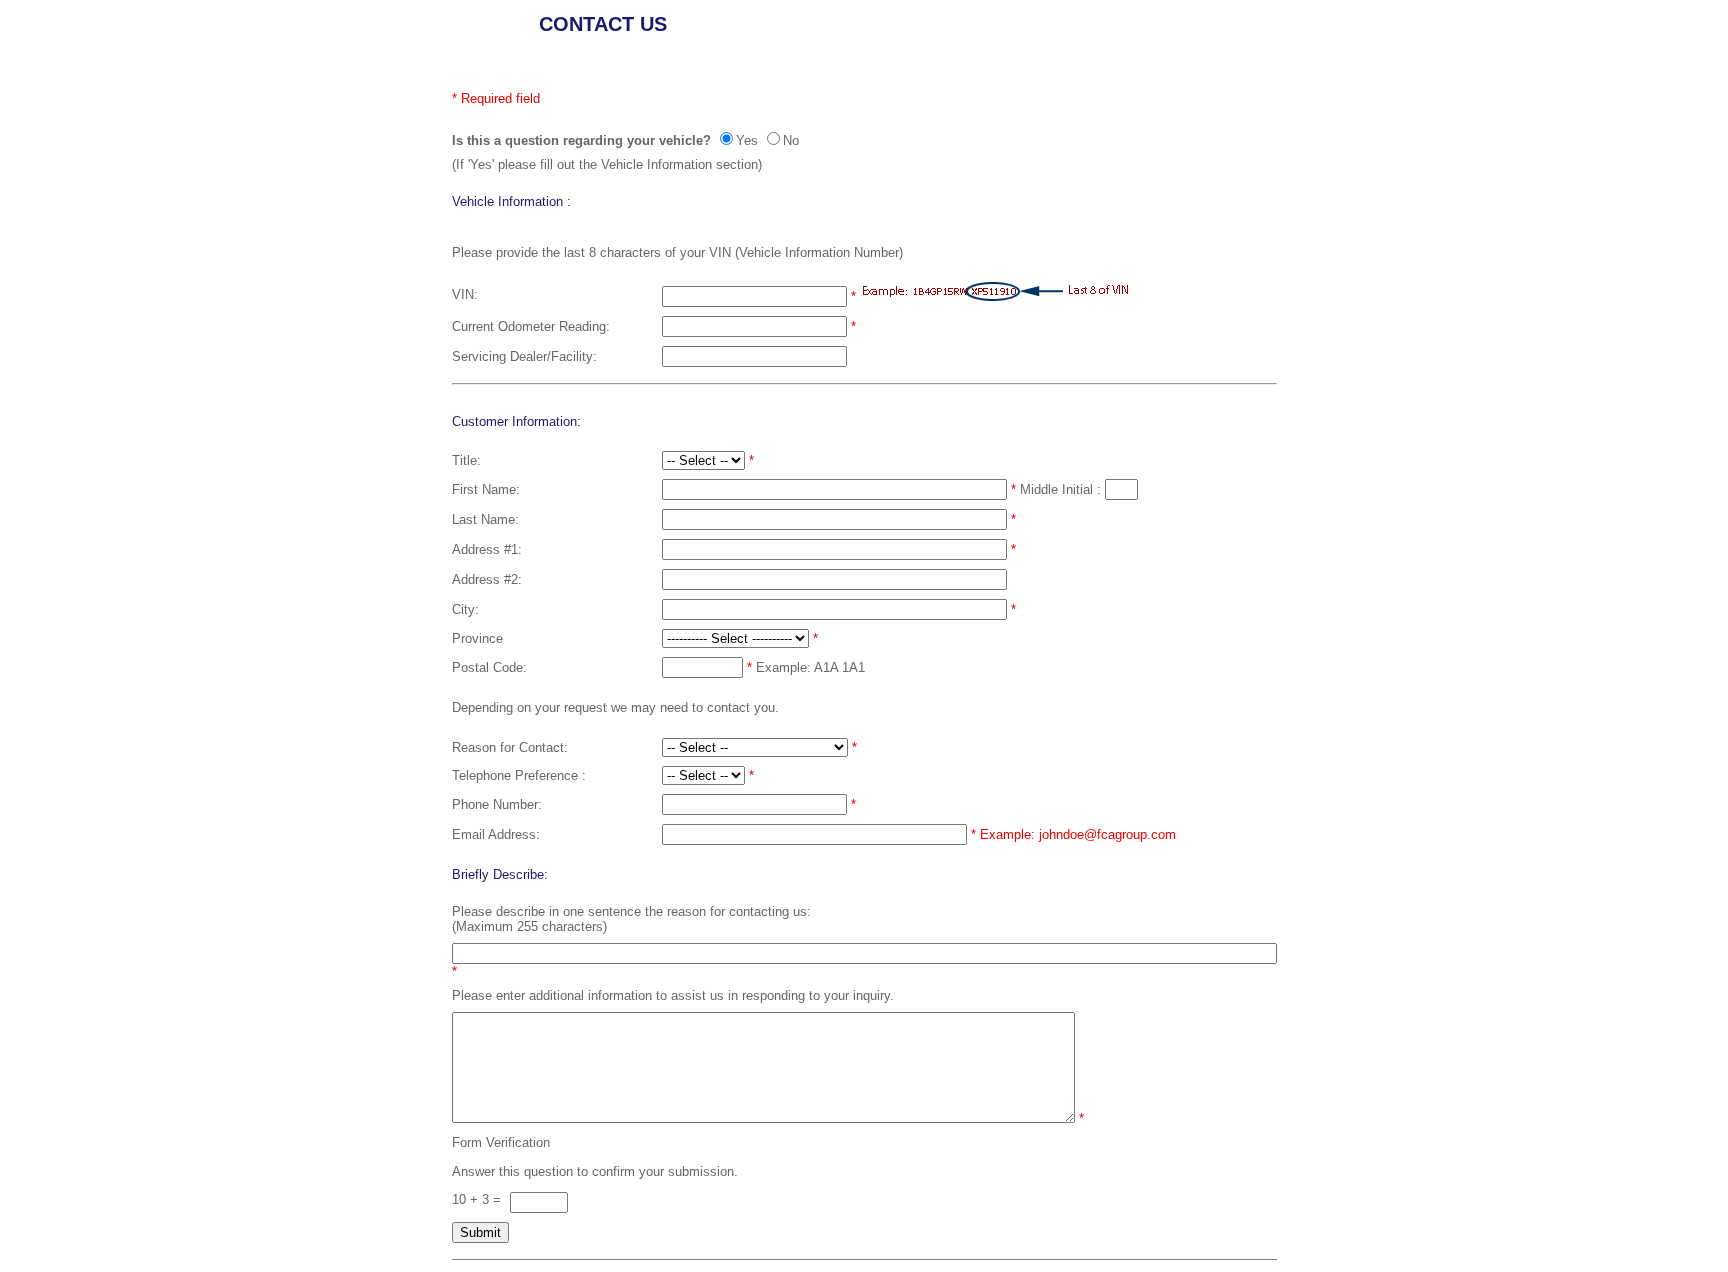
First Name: (486, 489)
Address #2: (487, 579)
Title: (466, 460)
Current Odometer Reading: (531, 326)
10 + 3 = (478, 1199)
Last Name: (485, 519)
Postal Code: (489, 667)
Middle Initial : (1062, 489)
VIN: (465, 294)
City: (465, 609)
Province (477, 638)
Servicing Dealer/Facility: (524, 356)
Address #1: (487, 549)
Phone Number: (497, 804)
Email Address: (496, 834)
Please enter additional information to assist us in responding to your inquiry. (673, 995)
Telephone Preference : (519, 775)
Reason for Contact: (510, 747)
